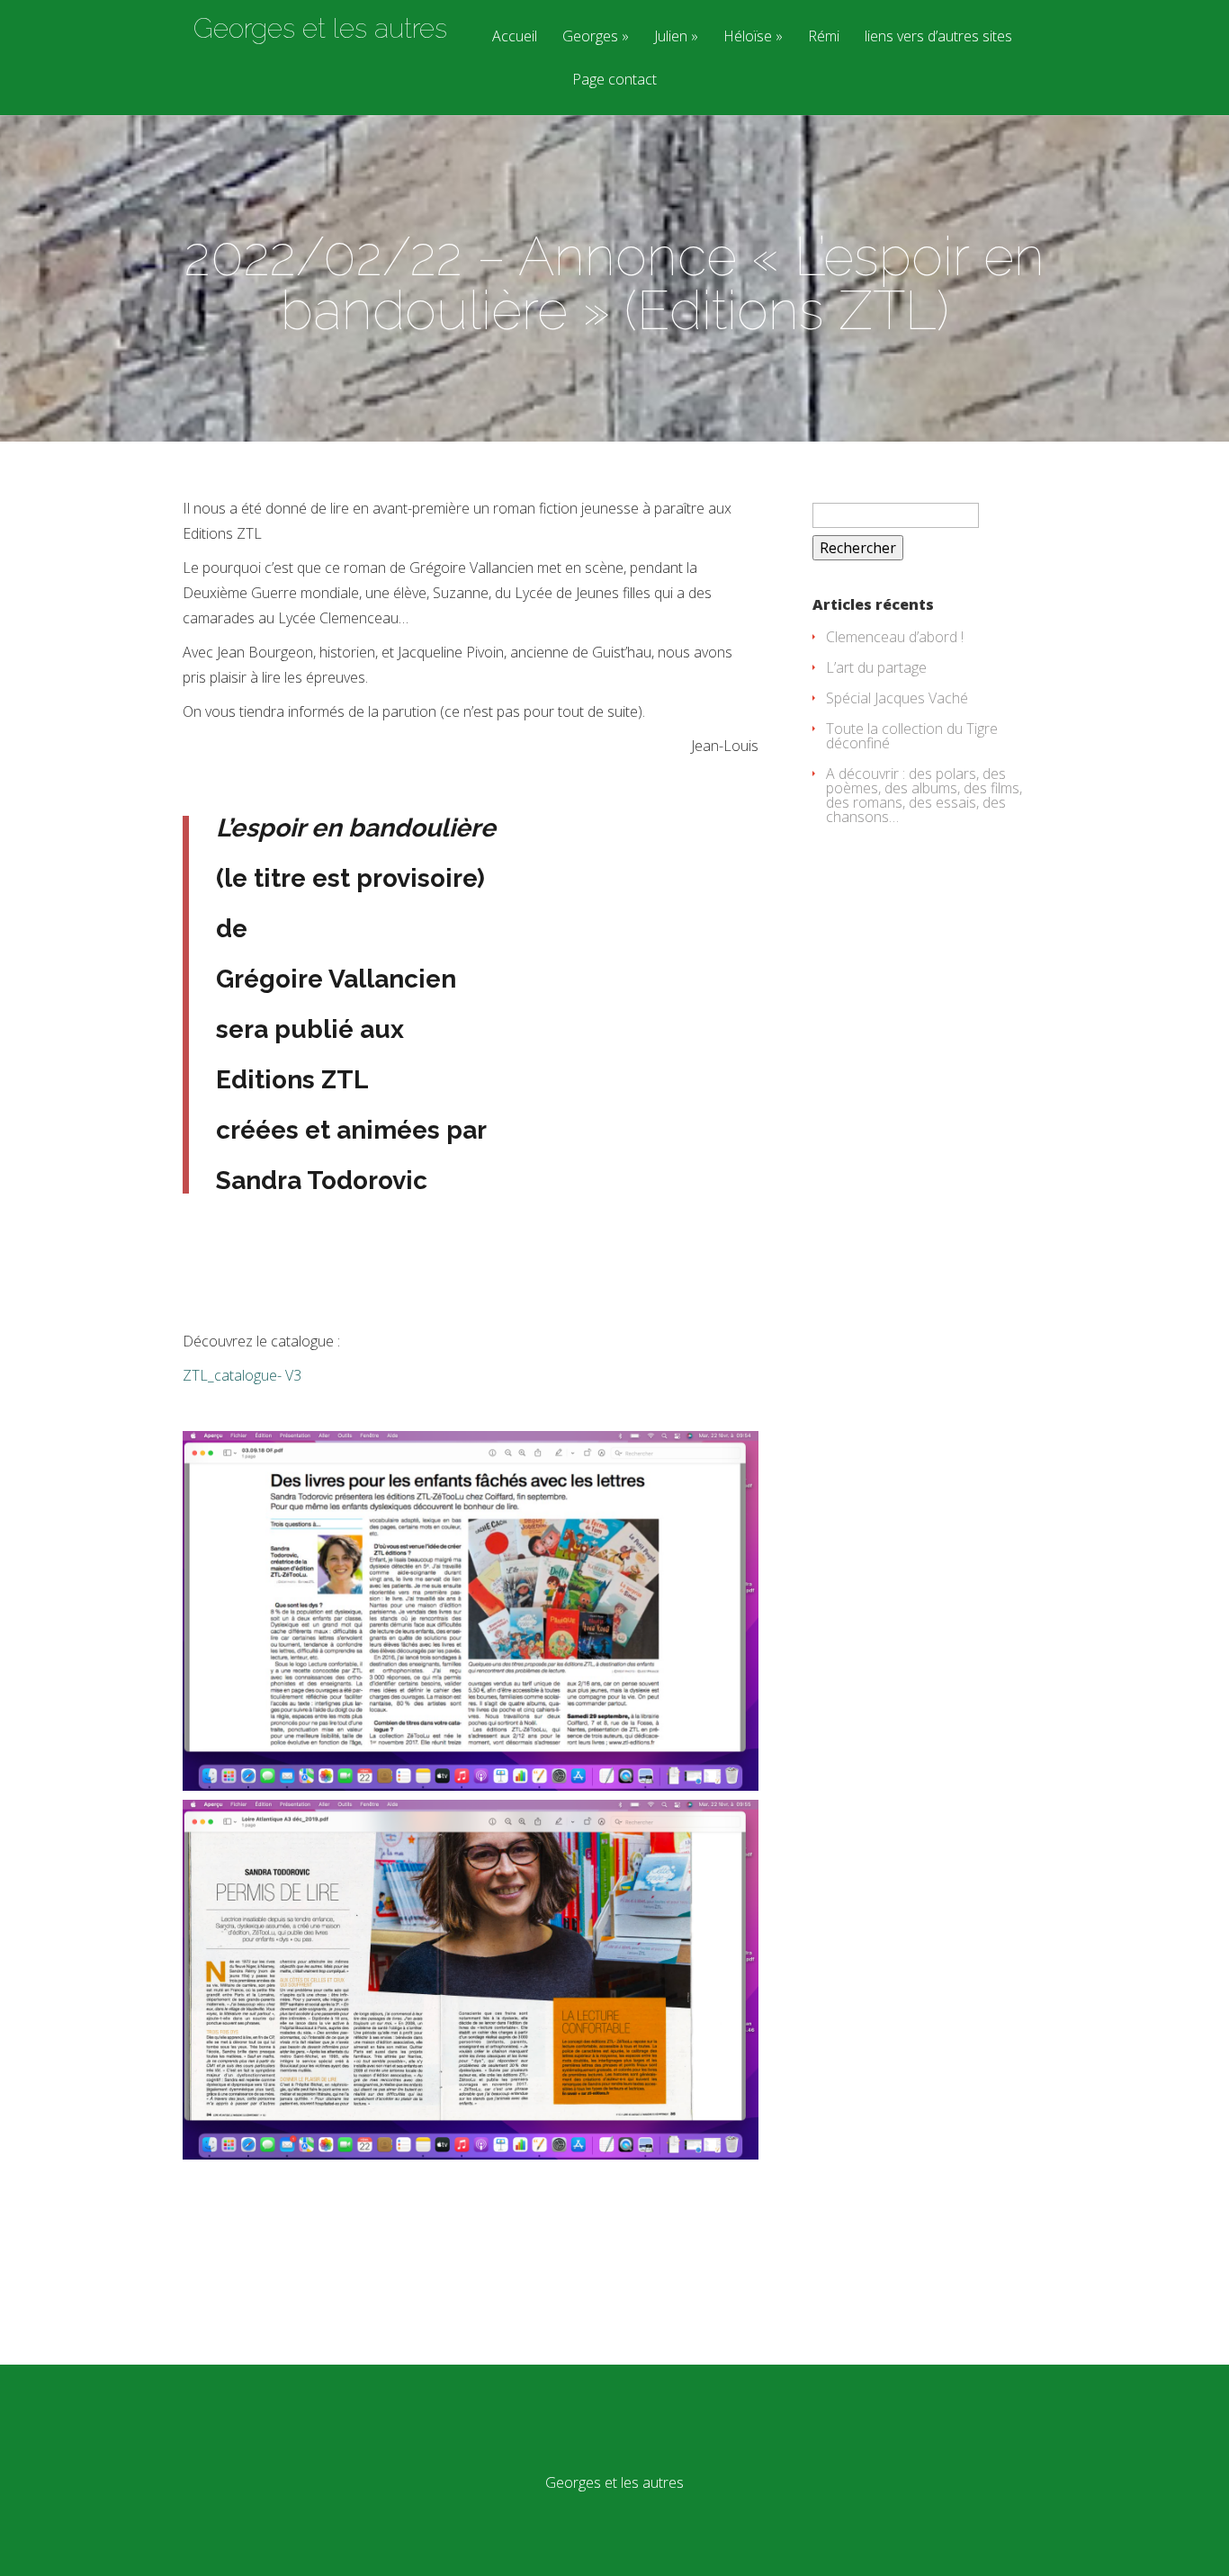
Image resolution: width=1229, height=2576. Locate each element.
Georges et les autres (320, 29)
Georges (590, 37)
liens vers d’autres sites (938, 37)
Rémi (824, 37)
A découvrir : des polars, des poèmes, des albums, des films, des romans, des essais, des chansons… (924, 795)
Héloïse (748, 37)
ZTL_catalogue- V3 (242, 1375)
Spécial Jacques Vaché (897, 698)
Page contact (614, 80)
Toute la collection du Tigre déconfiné (912, 736)
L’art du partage (876, 667)
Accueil (515, 37)
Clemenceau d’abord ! (895, 637)
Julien (671, 37)
